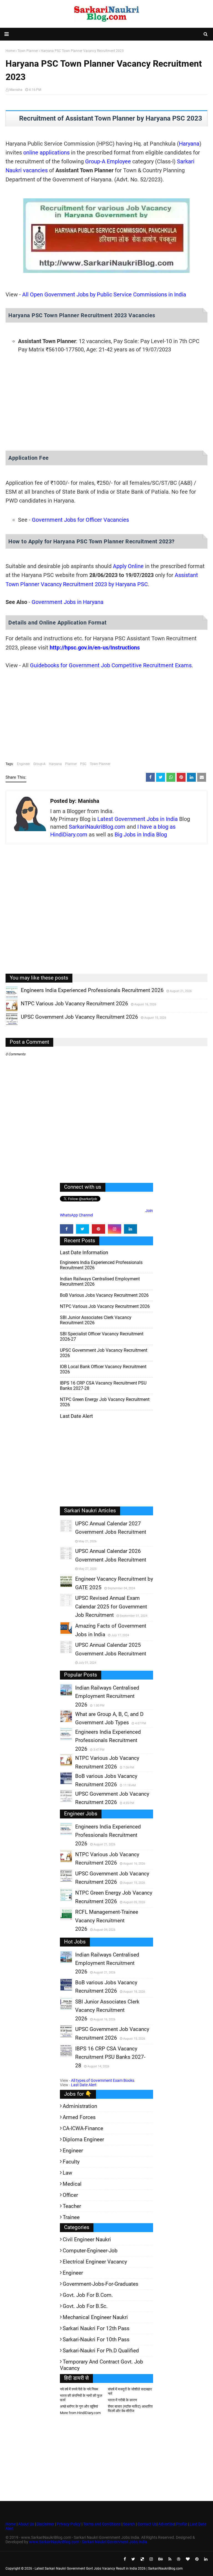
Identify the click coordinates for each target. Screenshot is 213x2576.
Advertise (166, 2524)
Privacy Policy (69, 2524)
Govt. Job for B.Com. (88, 2295)
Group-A (39, 764)
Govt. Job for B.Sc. (85, 2306)
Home (11, 2524)
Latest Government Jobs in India (138, 819)
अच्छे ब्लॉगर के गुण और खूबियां (79, 2406)
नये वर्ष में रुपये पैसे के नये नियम (79, 2389)
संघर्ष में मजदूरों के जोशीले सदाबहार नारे (130, 2391)
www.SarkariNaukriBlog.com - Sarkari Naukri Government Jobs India (88, 2542)
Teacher (72, 2206)
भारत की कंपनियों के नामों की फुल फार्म (81, 2398)
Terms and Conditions (102, 2524)
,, (7, 998)
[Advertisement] (106, 403)
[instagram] (115, 1229)
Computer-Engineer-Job (90, 2251)
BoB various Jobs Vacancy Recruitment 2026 (104, 1295)
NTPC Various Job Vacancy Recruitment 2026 (105, 1306)
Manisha (16, 90)
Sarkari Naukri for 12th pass (96, 2328)
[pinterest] (98, 1229)
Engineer (23, 764)
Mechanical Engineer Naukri (95, 2317)
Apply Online (128, 566)
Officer (70, 2195)
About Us (26, 2524)
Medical (72, 2184)
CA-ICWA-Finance (83, 2128)
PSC (83, 764)
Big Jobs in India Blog (141, 834)
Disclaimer (45, 2524)
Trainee (71, 2217)
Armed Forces (79, 2117)
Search (129, 2524)
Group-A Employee (108, 161)
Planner (71, 764)
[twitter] (83, 1229)
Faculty (71, 2162)
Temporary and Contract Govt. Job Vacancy (102, 2365)
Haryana (189, 144)
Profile (182, 2524)
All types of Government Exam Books (103, 2080)
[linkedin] (131, 1229)
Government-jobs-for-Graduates (101, 2284)
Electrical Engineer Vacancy (95, 2262)
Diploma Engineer (83, 2139)
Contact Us (147, 2524)
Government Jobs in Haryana (68, 602)
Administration (80, 2106)
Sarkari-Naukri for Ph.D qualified (101, 2351)
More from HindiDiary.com (80, 2413)
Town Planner (100, 764)
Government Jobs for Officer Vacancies (80, 520)
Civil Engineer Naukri (87, 2239)
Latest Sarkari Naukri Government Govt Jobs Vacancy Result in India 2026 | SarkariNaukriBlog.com (109, 2568)
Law (67, 2173)
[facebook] (67, 1229)
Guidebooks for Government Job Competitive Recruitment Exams (111, 665)
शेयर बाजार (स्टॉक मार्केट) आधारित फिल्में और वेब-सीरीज (130, 2409)
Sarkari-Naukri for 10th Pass (96, 2339)
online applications (46, 153)
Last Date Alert (84, 2085)
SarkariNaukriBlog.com (97, 827)
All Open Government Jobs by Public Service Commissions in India (104, 294)
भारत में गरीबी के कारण (122, 2400)
